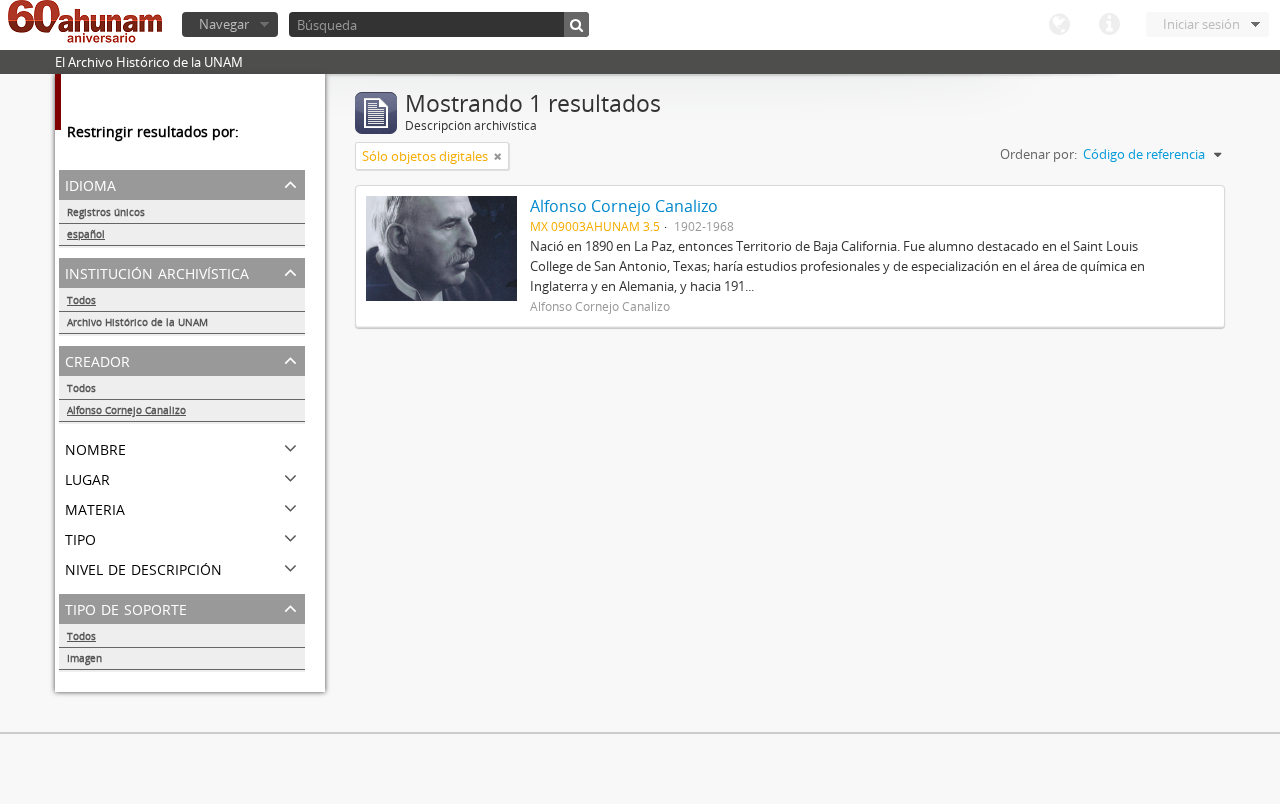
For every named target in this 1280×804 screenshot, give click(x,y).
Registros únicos (106, 212)
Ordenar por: (1038, 154)
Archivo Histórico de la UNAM (137, 322)
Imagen (84, 658)
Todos (81, 300)
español (86, 234)
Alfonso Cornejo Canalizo (126, 410)
